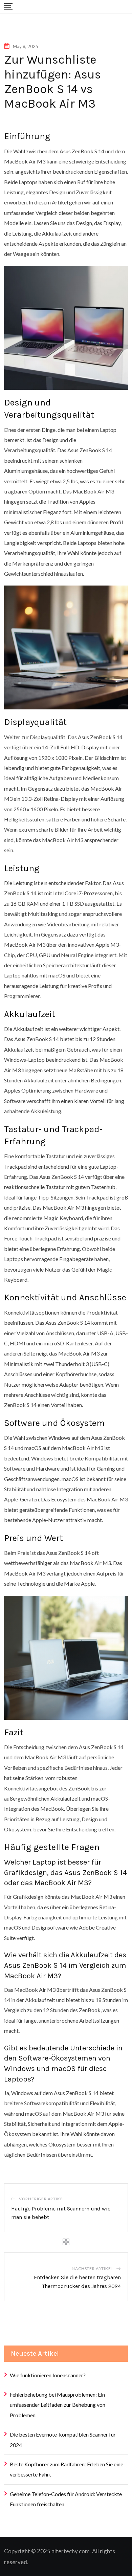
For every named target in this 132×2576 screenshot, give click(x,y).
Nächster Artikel (92, 2269)
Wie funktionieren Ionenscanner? (48, 2375)
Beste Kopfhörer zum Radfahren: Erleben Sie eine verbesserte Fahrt (67, 2469)
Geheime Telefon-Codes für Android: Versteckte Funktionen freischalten (66, 2499)
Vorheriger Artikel (42, 2199)
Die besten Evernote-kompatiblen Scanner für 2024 (63, 2439)
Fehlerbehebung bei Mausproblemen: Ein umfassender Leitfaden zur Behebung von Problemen (58, 2405)
